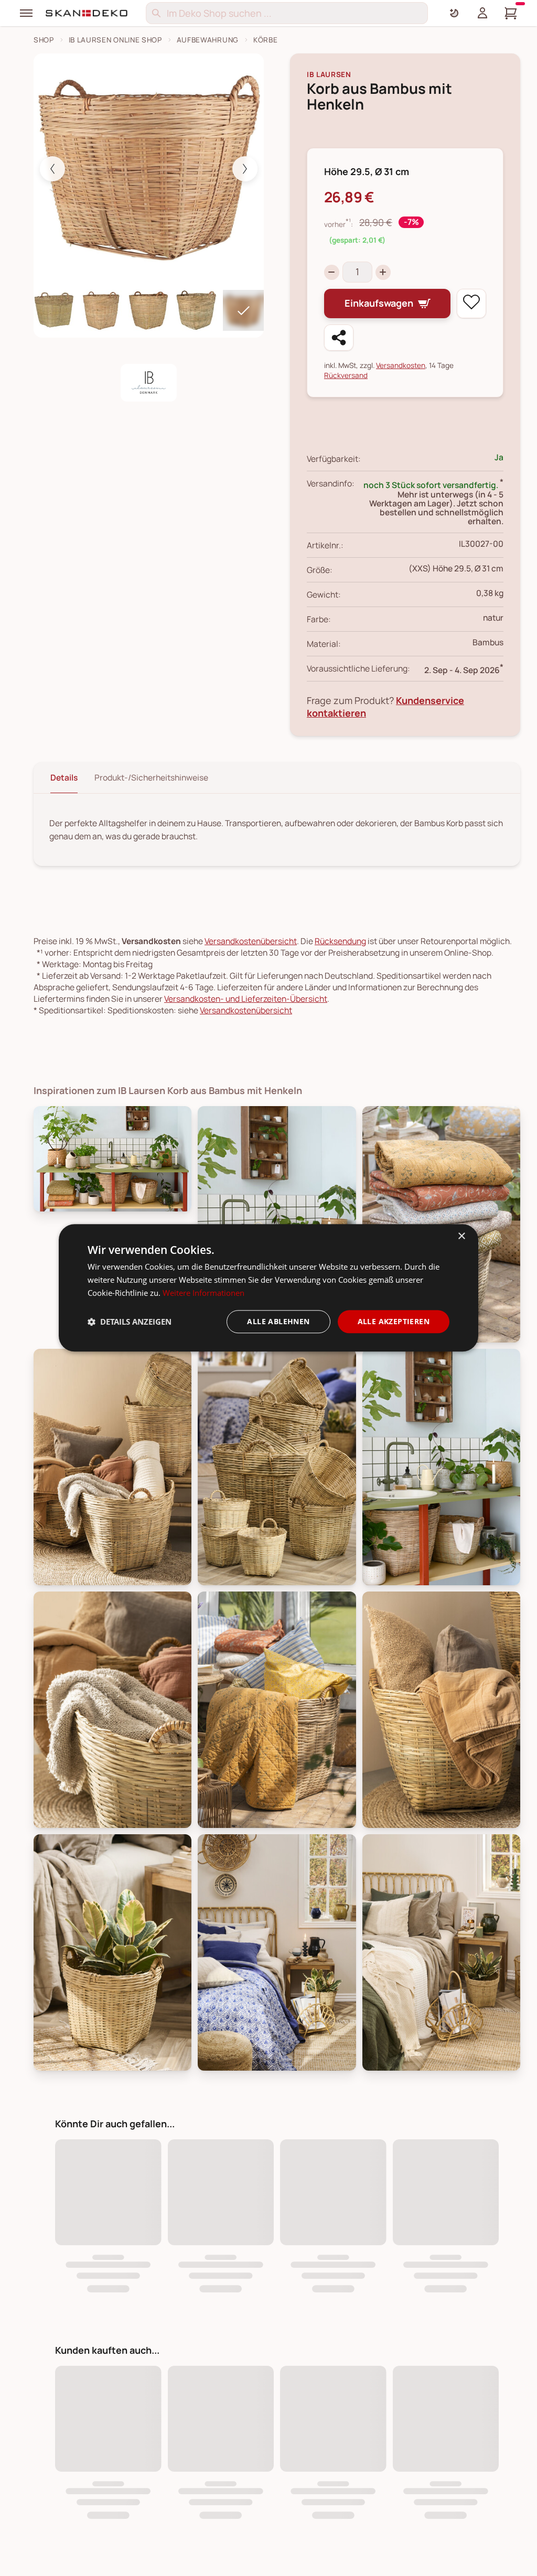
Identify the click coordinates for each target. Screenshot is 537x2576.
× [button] (461, 1236)
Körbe (265, 40)
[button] (130, 1322)
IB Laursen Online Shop (115, 40)
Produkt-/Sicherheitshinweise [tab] (151, 777)
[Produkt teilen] (339, 338)
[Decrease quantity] (332, 272)
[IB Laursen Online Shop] (149, 383)
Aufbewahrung (208, 40)
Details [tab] (64, 777)
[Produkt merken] (471, 304)
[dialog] (268, 1288)
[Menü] (26, 13)
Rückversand (346, 375)
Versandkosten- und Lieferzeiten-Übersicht (246, 999)
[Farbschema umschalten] (454, 13)
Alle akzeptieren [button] (394, 1321)
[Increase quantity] (383, 272)
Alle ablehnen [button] (278, 1321)
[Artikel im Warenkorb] (511, 13)
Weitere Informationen (203, 1293)
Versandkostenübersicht (251, 941)
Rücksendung (340, 941)
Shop (44, 40)
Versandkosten (401, 365)
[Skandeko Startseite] (87, 13)
